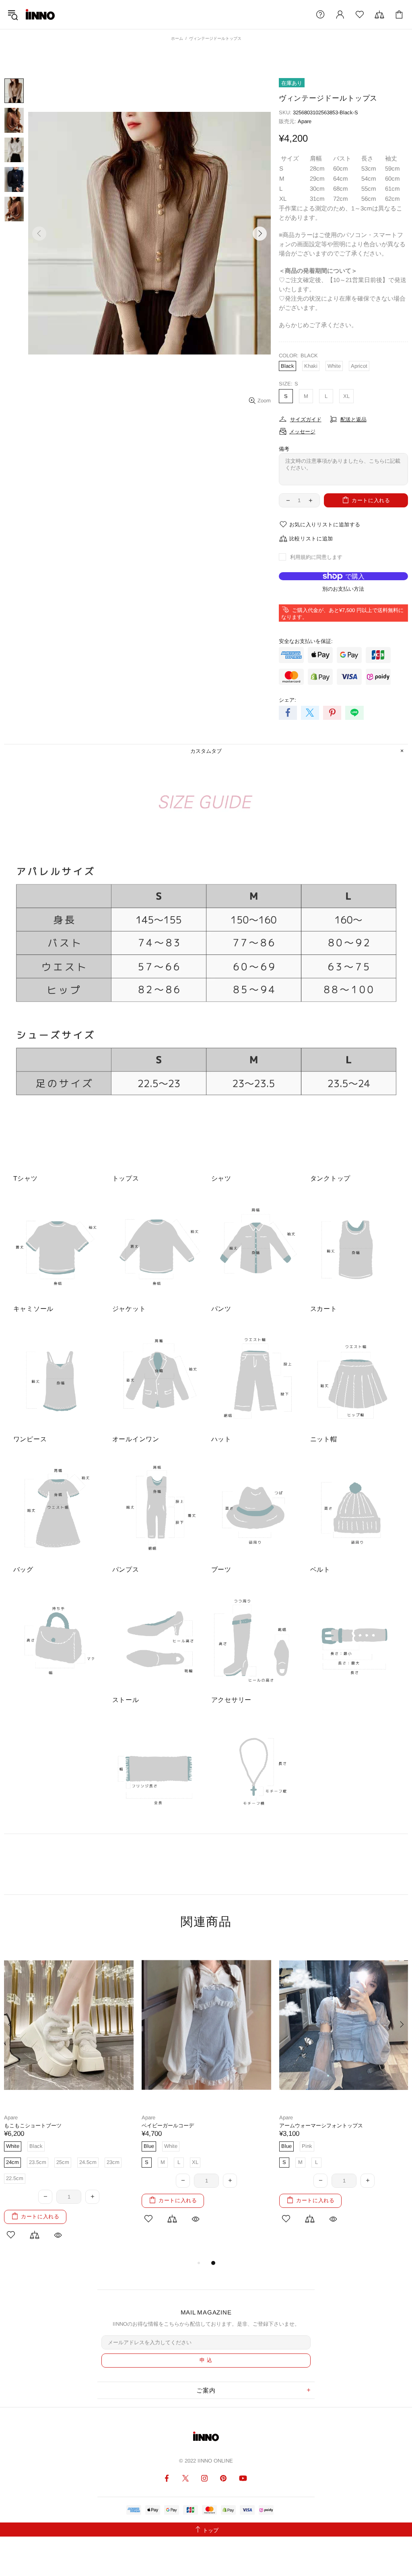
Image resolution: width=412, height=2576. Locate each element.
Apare (305, 121)
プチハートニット (300, 2126)
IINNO (40, 14)
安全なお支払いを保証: (306, 641)
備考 (284, 449)
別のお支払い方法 (343, 589)
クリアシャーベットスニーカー (41, 2126)
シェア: (287, 700)
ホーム (177, 38)
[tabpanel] (69, 2092)
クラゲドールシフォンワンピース (181, 2126)
